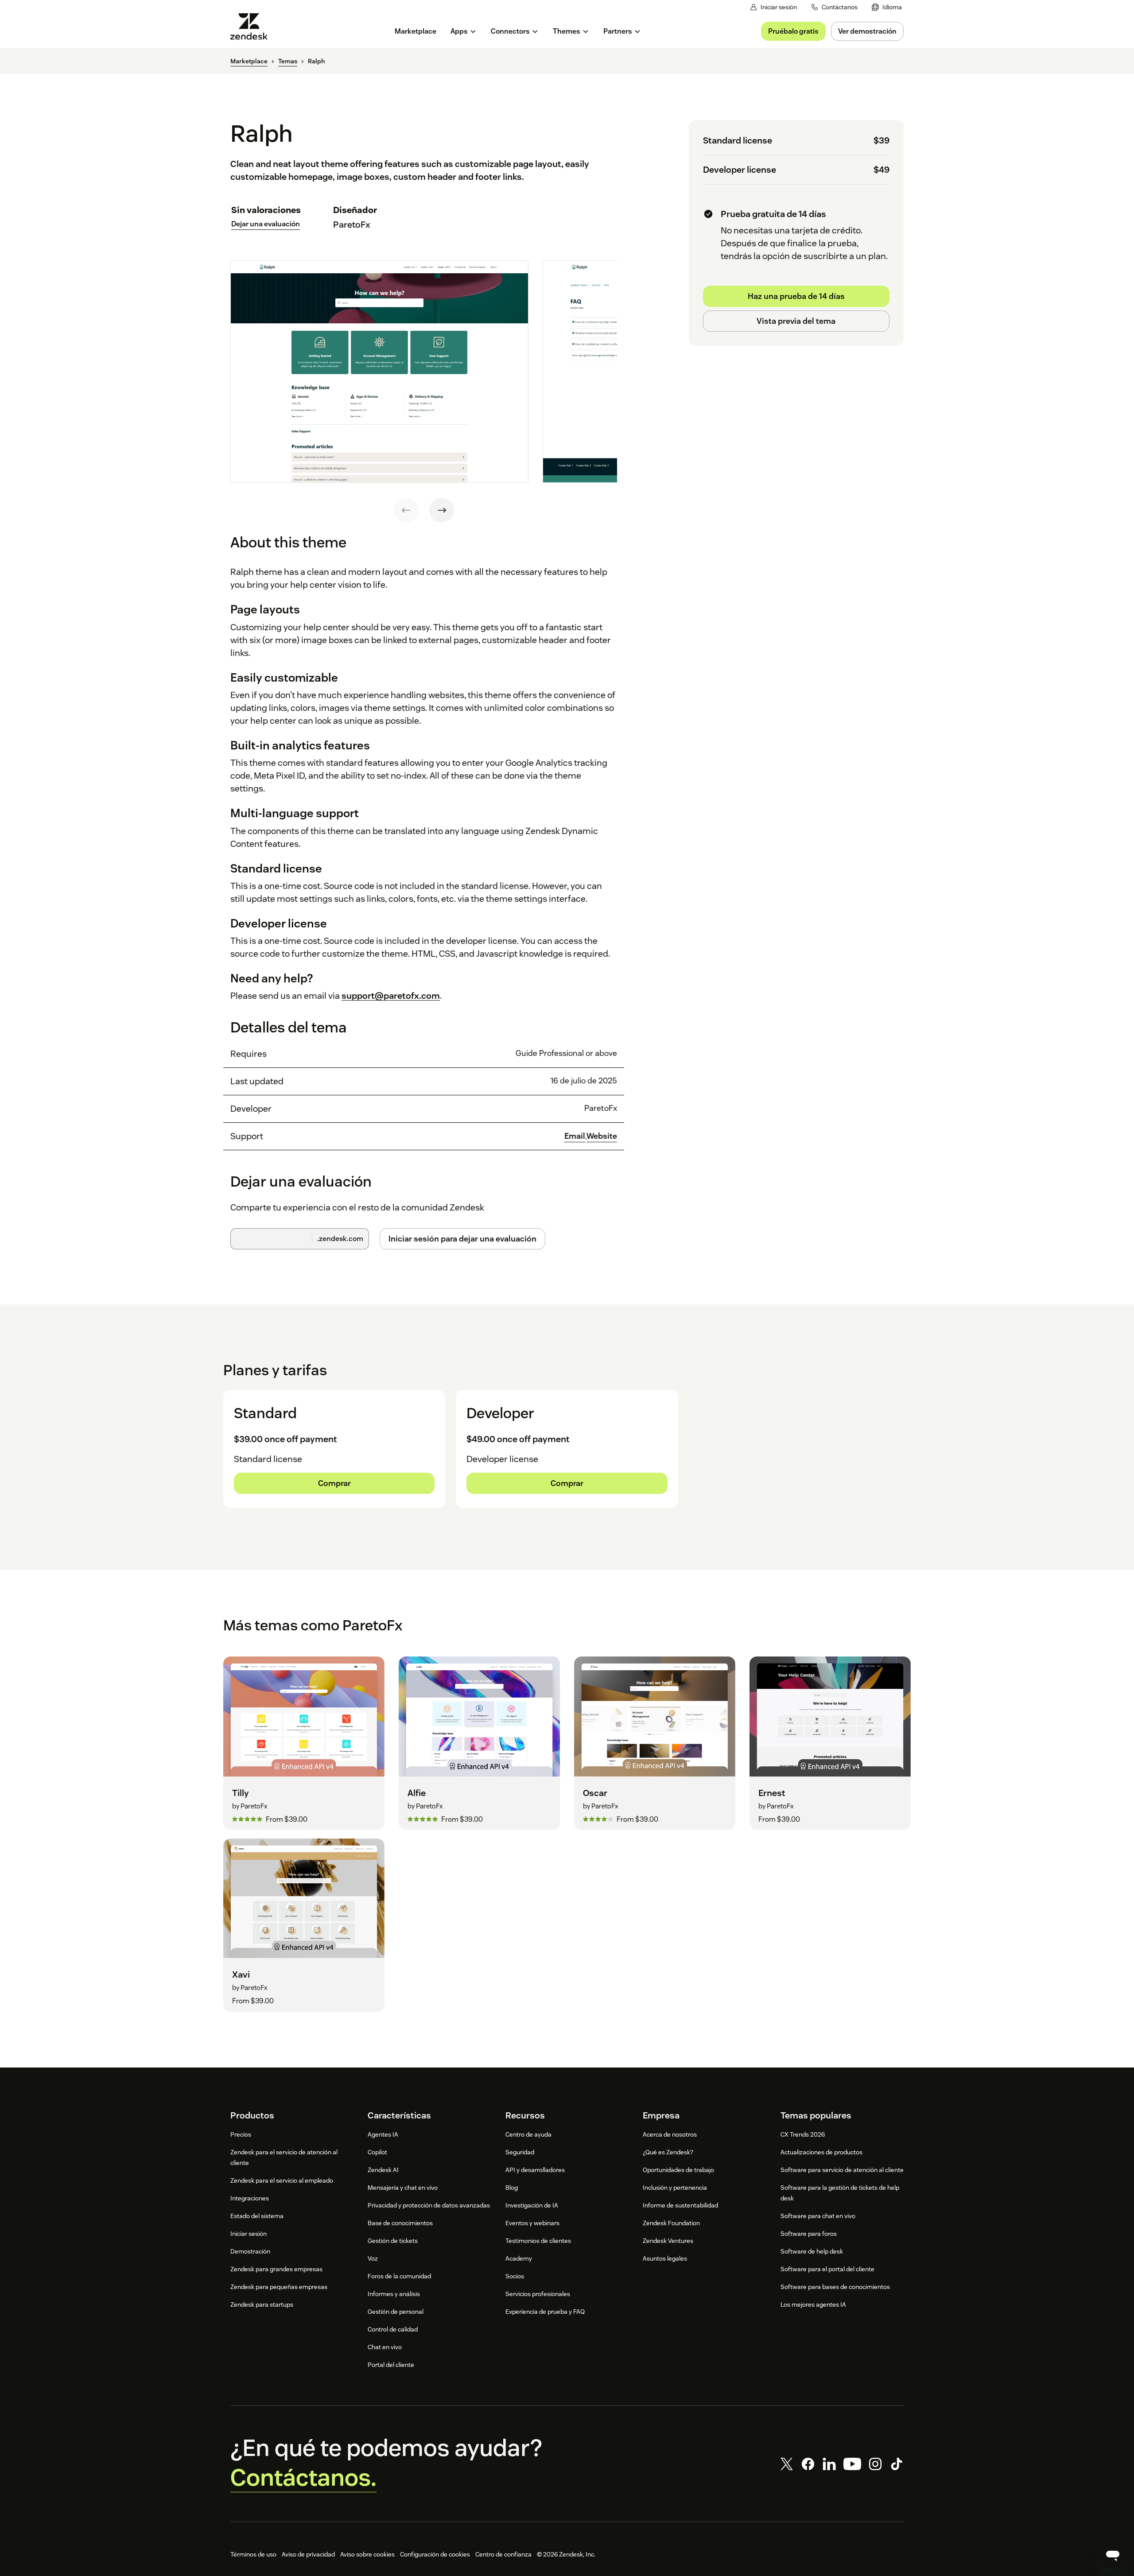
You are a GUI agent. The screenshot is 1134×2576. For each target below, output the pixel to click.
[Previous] (406, 510)
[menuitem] (887, 7)
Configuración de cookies (435, 2554)
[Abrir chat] (1113, 2555)
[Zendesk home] (252, 26)
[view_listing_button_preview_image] (379, 372)
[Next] (442, 510)
